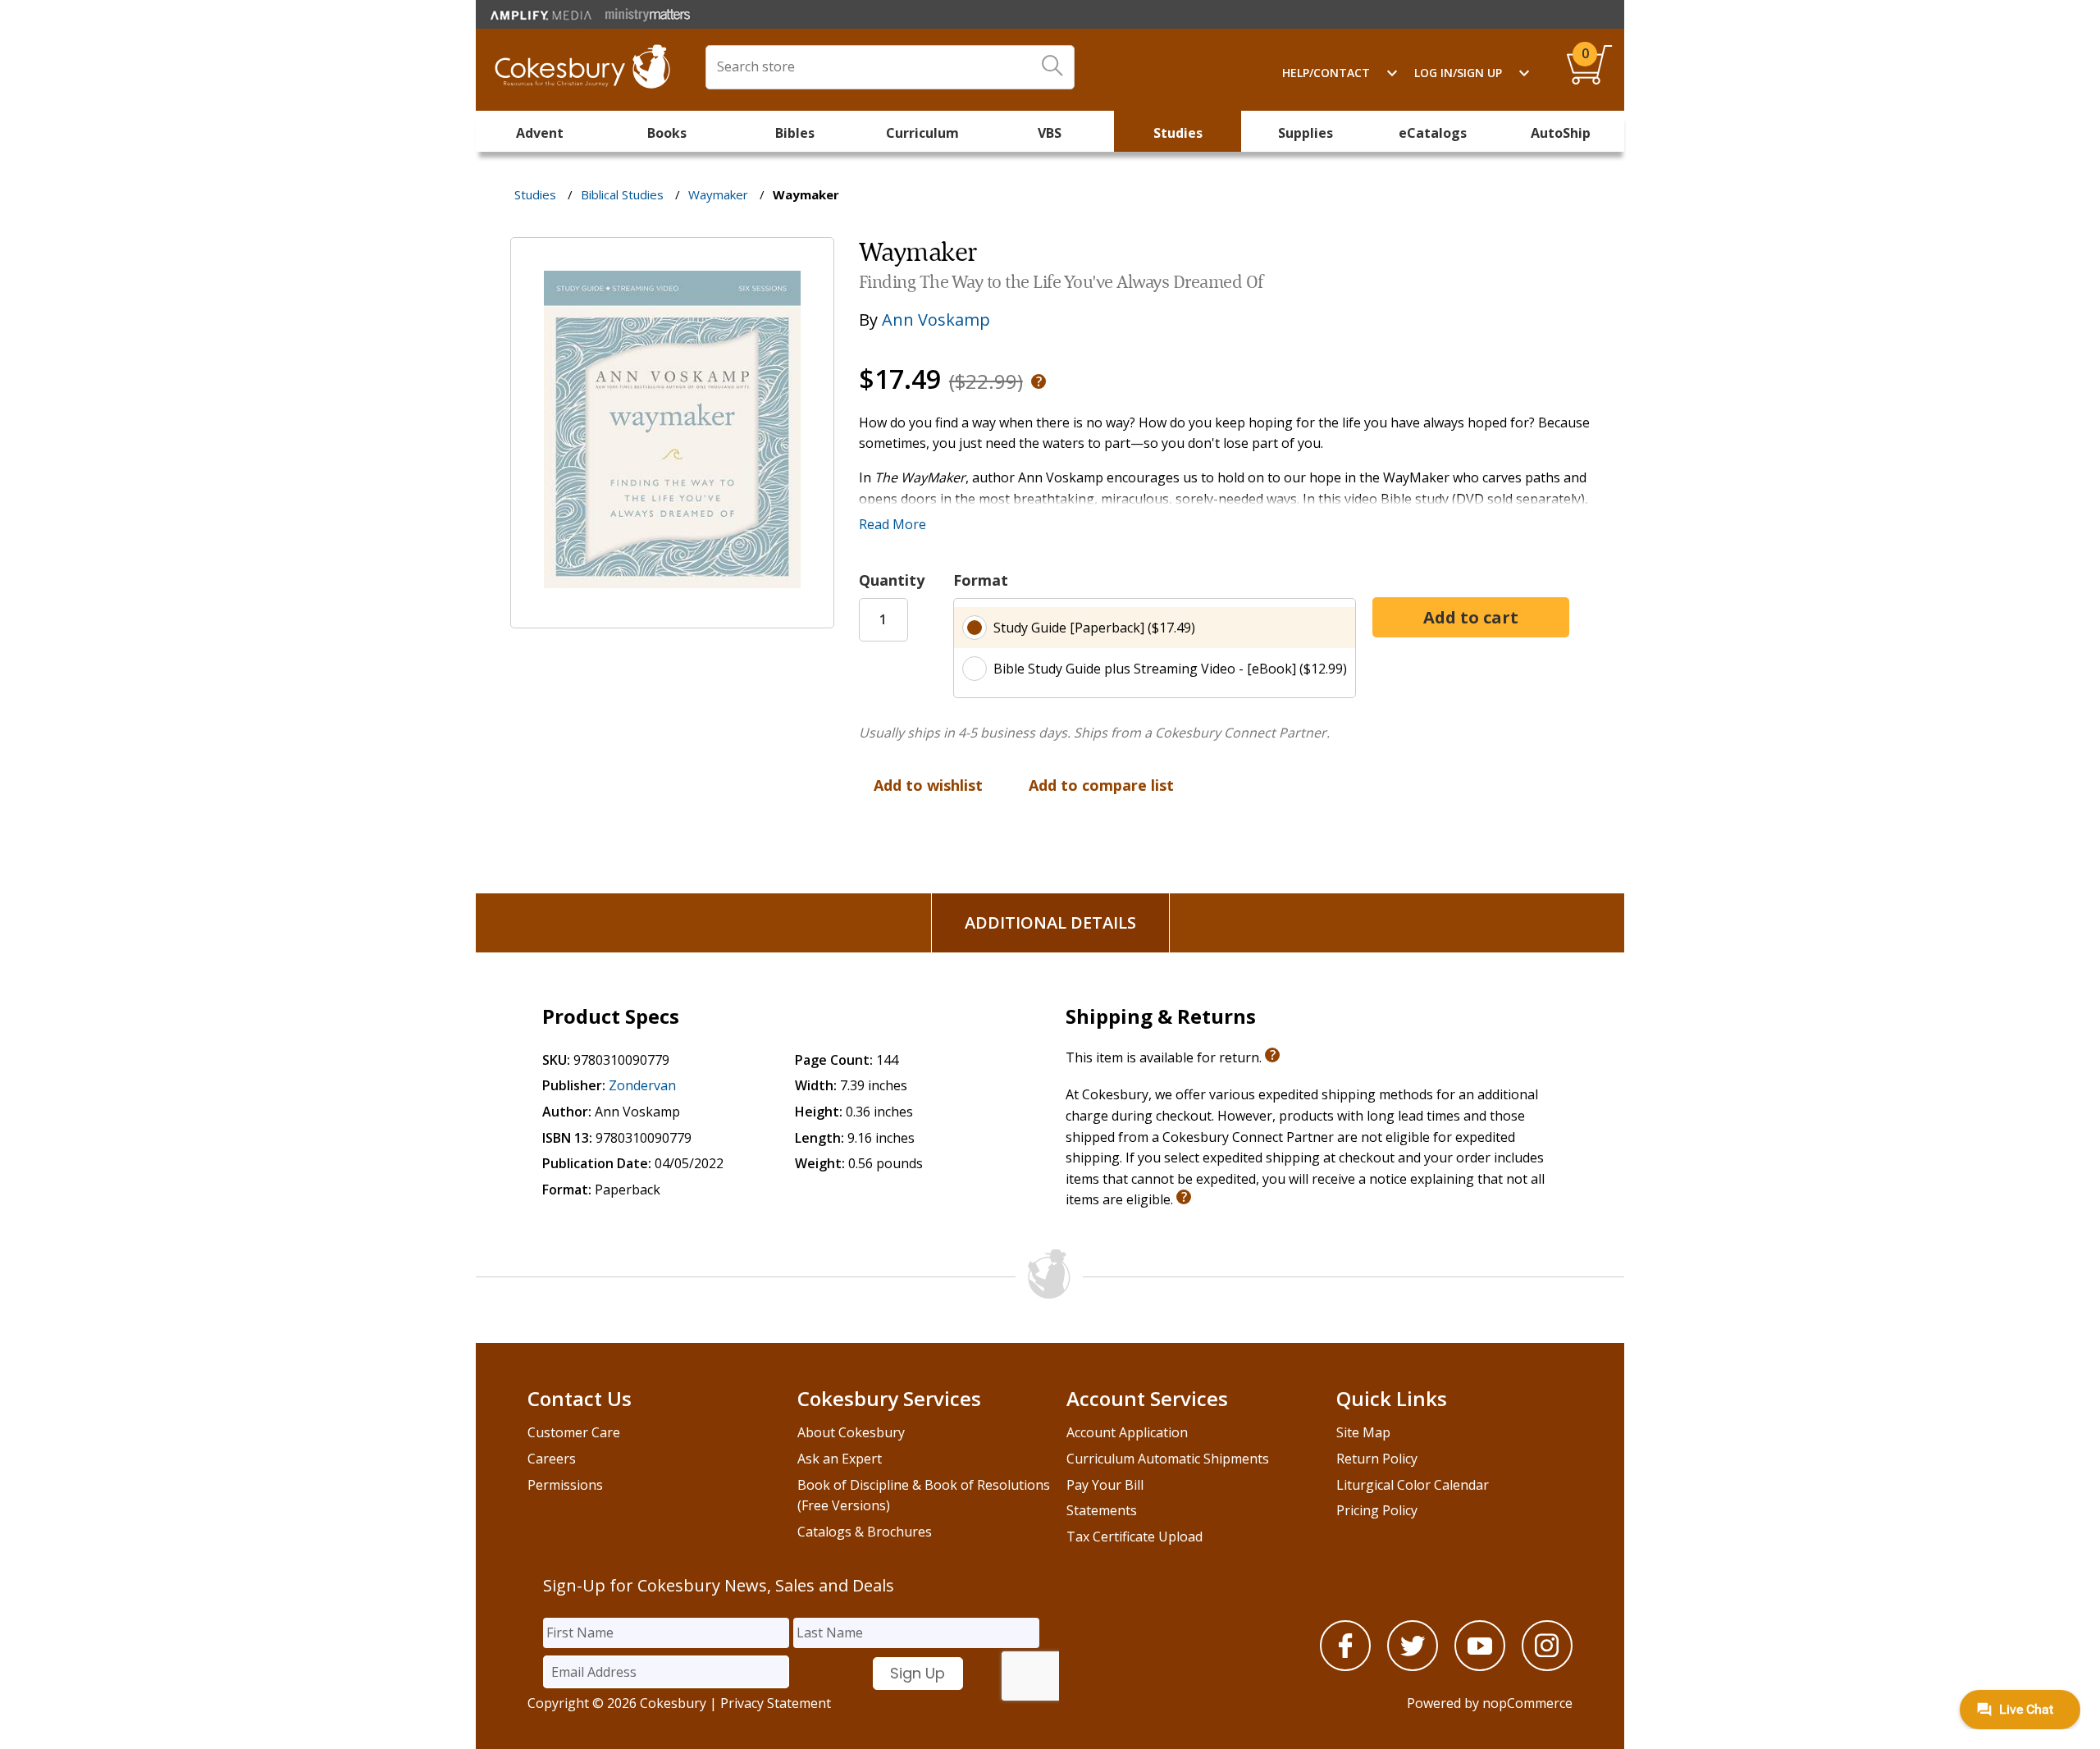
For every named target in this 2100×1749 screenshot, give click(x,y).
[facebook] (1345, 1666)
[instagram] (1547, 1666)
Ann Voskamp (936, 320)
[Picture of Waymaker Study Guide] (672, 616)
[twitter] (1413, 1666)
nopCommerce (1527, 1703)
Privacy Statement (776, 1703)
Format (981, 580)
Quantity (892, 580)
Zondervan (642, 1085)
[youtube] (1480, 1666)
